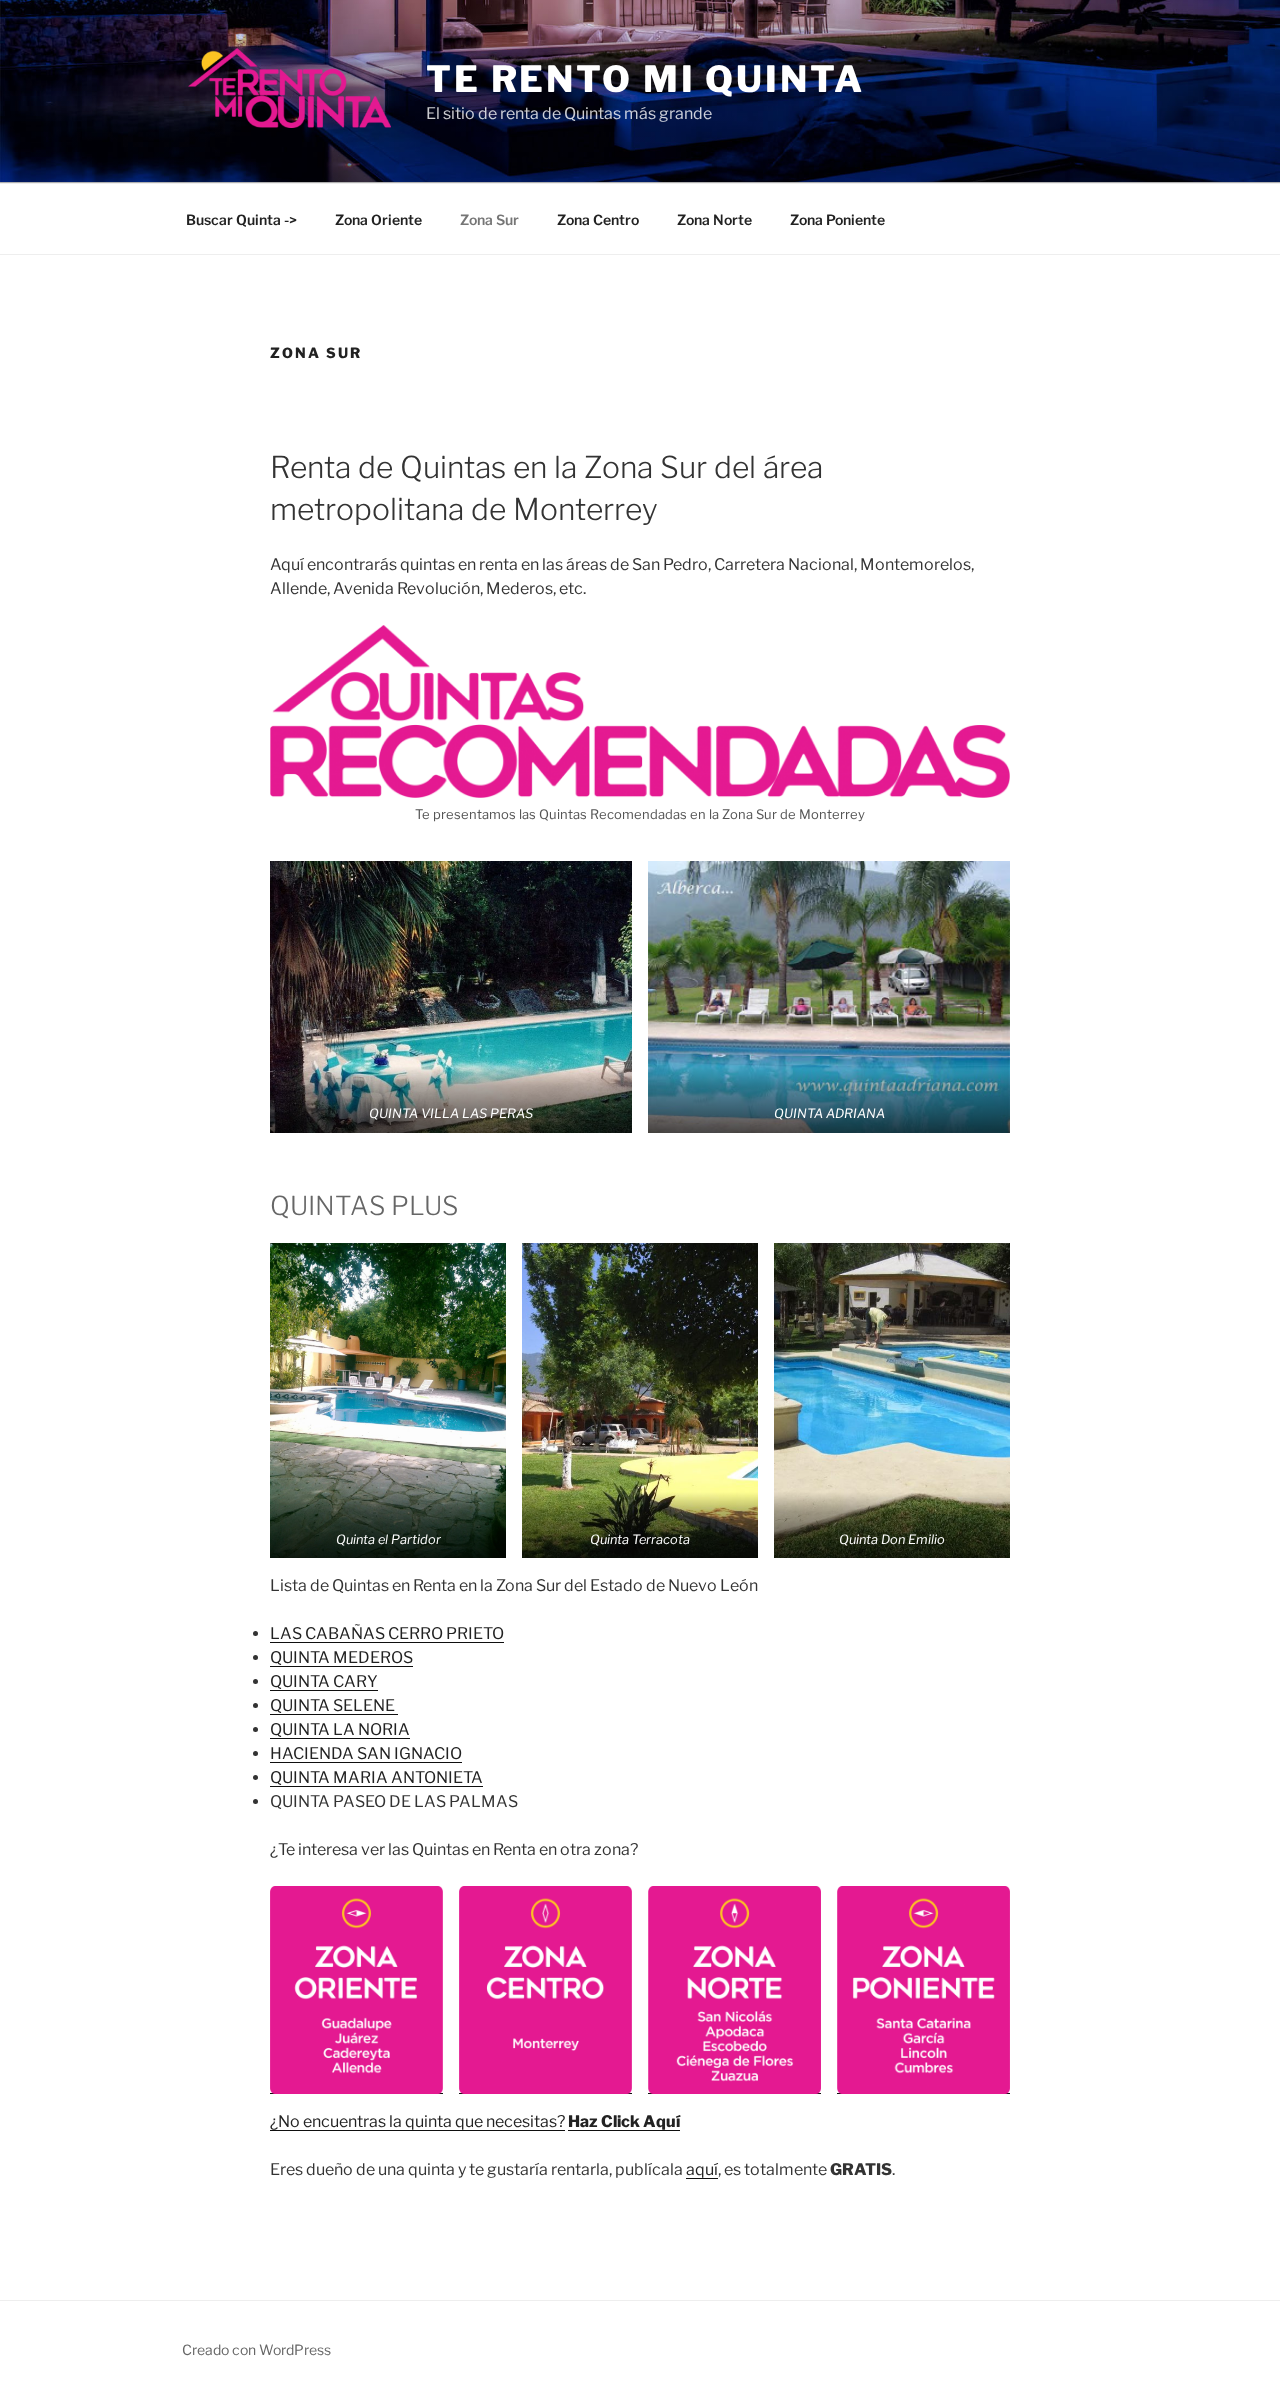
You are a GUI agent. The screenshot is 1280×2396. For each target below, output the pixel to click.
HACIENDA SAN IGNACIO (366, 1753)
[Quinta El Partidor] (388, 1400)
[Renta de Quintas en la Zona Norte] (734, 1990)
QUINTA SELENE (334, 1705)
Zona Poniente (837, 219)
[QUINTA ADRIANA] (829, 997)
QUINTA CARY (324, 1681)
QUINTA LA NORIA (340, 1729)
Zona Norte (714, 219)
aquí (702, 2169)
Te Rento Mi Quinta (645, 79)
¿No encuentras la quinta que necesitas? (417, 2121)
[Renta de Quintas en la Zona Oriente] (356, 1990)
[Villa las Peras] (451, 997)
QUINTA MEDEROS (341, 1657)
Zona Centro (598, 219)
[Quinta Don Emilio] (892, 1400)
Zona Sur (489, 219)
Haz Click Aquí (624, 2121)
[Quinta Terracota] (640, 1400)
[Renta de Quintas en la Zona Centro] (545, 1990)
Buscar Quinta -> (241, 219)
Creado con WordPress (256, 2349)
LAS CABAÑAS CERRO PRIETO (387, 1633)
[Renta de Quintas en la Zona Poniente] (923, 1990)
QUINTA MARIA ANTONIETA (376, 1777)
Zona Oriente (378, 219)
